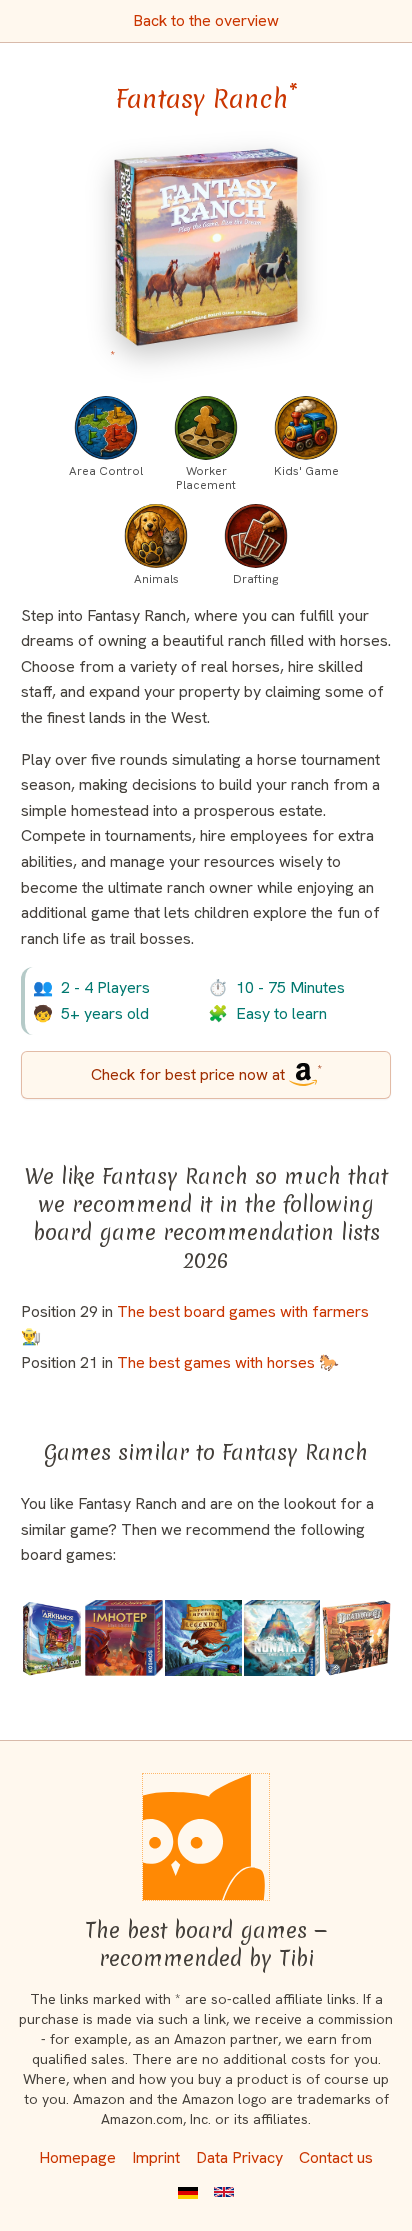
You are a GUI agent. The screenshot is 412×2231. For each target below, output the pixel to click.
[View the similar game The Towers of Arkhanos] (52, 1638)
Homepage (77, 2157)
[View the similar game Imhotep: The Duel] (124, 1638)
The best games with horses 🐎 (228, 1362)
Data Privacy (239, 2157)
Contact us (336, 2157)
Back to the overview (206, 20)
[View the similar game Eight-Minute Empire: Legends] (203, 1638)
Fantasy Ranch (206, 99)
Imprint (156, 2157)
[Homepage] (206, 1837)
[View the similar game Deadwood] (356, 1638)
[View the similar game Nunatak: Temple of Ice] (282, 1638)
